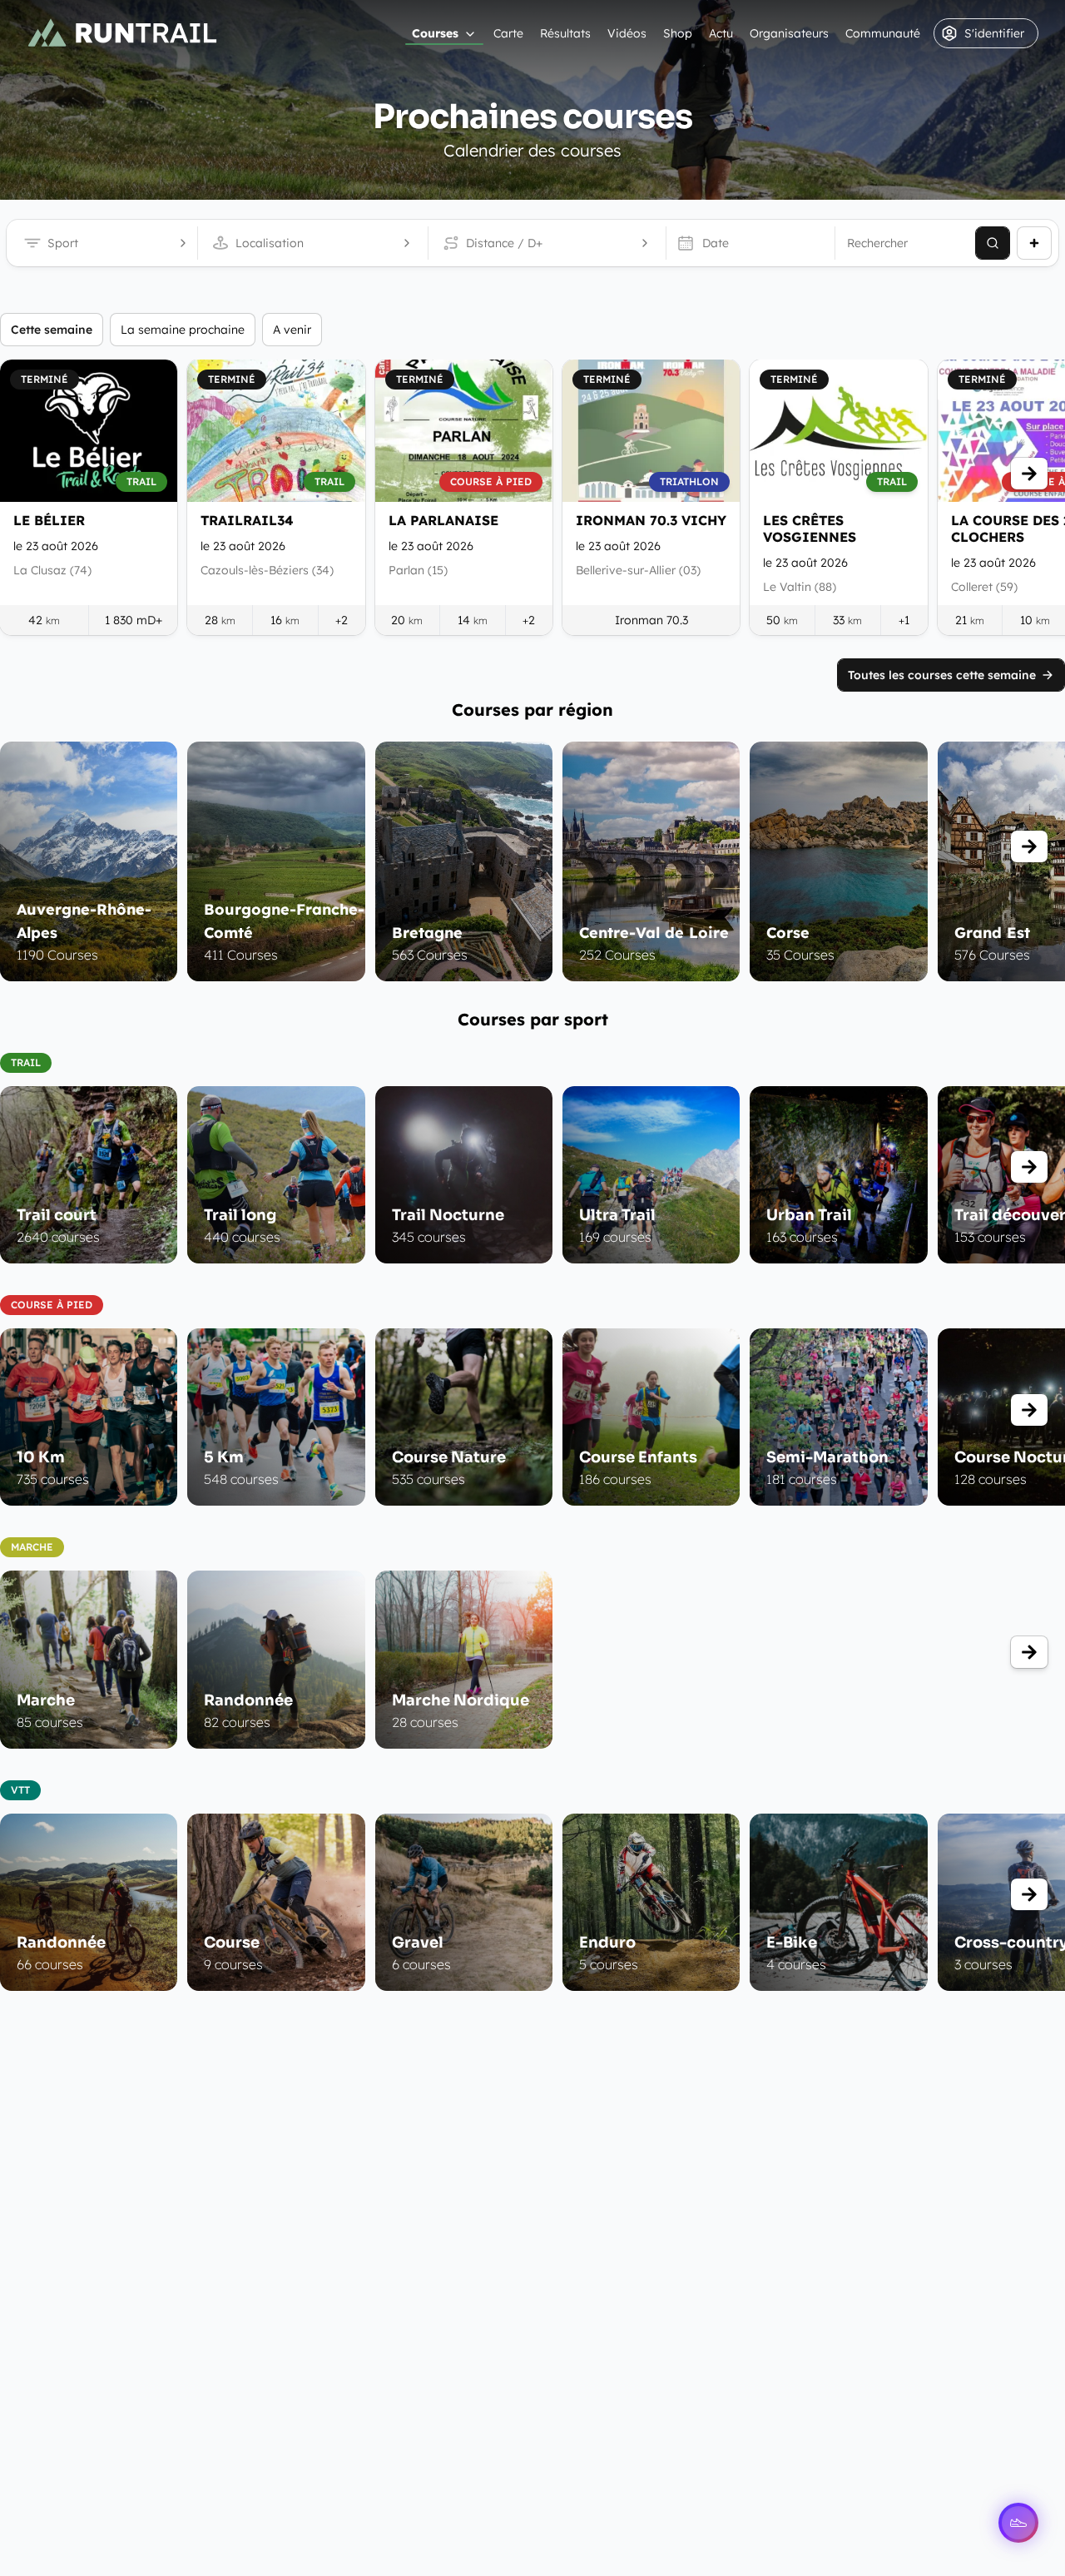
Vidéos (627, 33)
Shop (678, 33)
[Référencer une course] (1034, 243)
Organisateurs (789, 33)
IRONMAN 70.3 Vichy (651, 520)
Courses (435, 33)
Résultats (565, 33)
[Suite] (1029, 474)
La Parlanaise (443, 520)
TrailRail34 (247, 520)
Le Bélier (49, 520)
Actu (721, 33)
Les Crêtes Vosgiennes (810, 529)
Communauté (883, 33)
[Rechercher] (993, 243)
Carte (508, 33)
